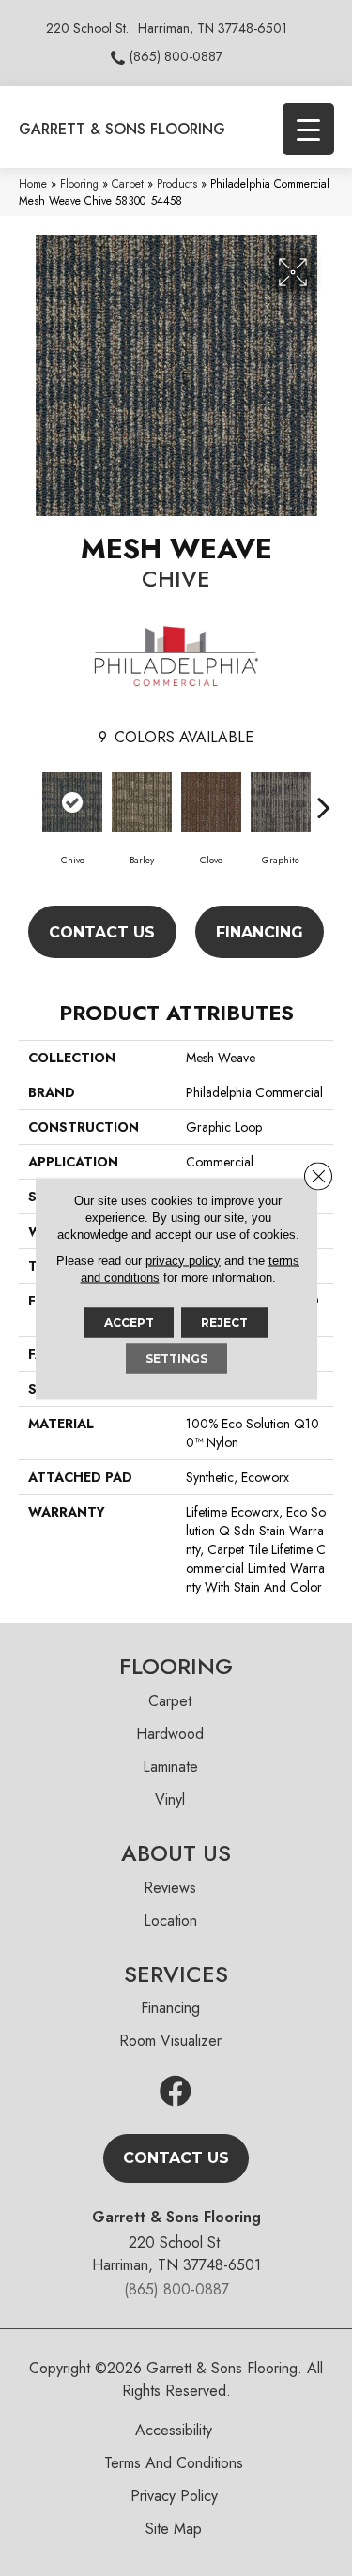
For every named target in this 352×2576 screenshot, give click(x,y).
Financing (260, 932)
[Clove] (211, 802)
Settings (176, 1357)
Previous (28, 798)
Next (324, 798)
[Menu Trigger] (308, 129)
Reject (224, 1322)
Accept (129, 1322)
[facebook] (176, 2092)
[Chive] (72, 802)
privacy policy (183, 1260)
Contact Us (102, 932)
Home (33, 183)
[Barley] (142, 802)
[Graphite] (281, 802)
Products (177, 183)
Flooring (79, 183)
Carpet (128, 183)
